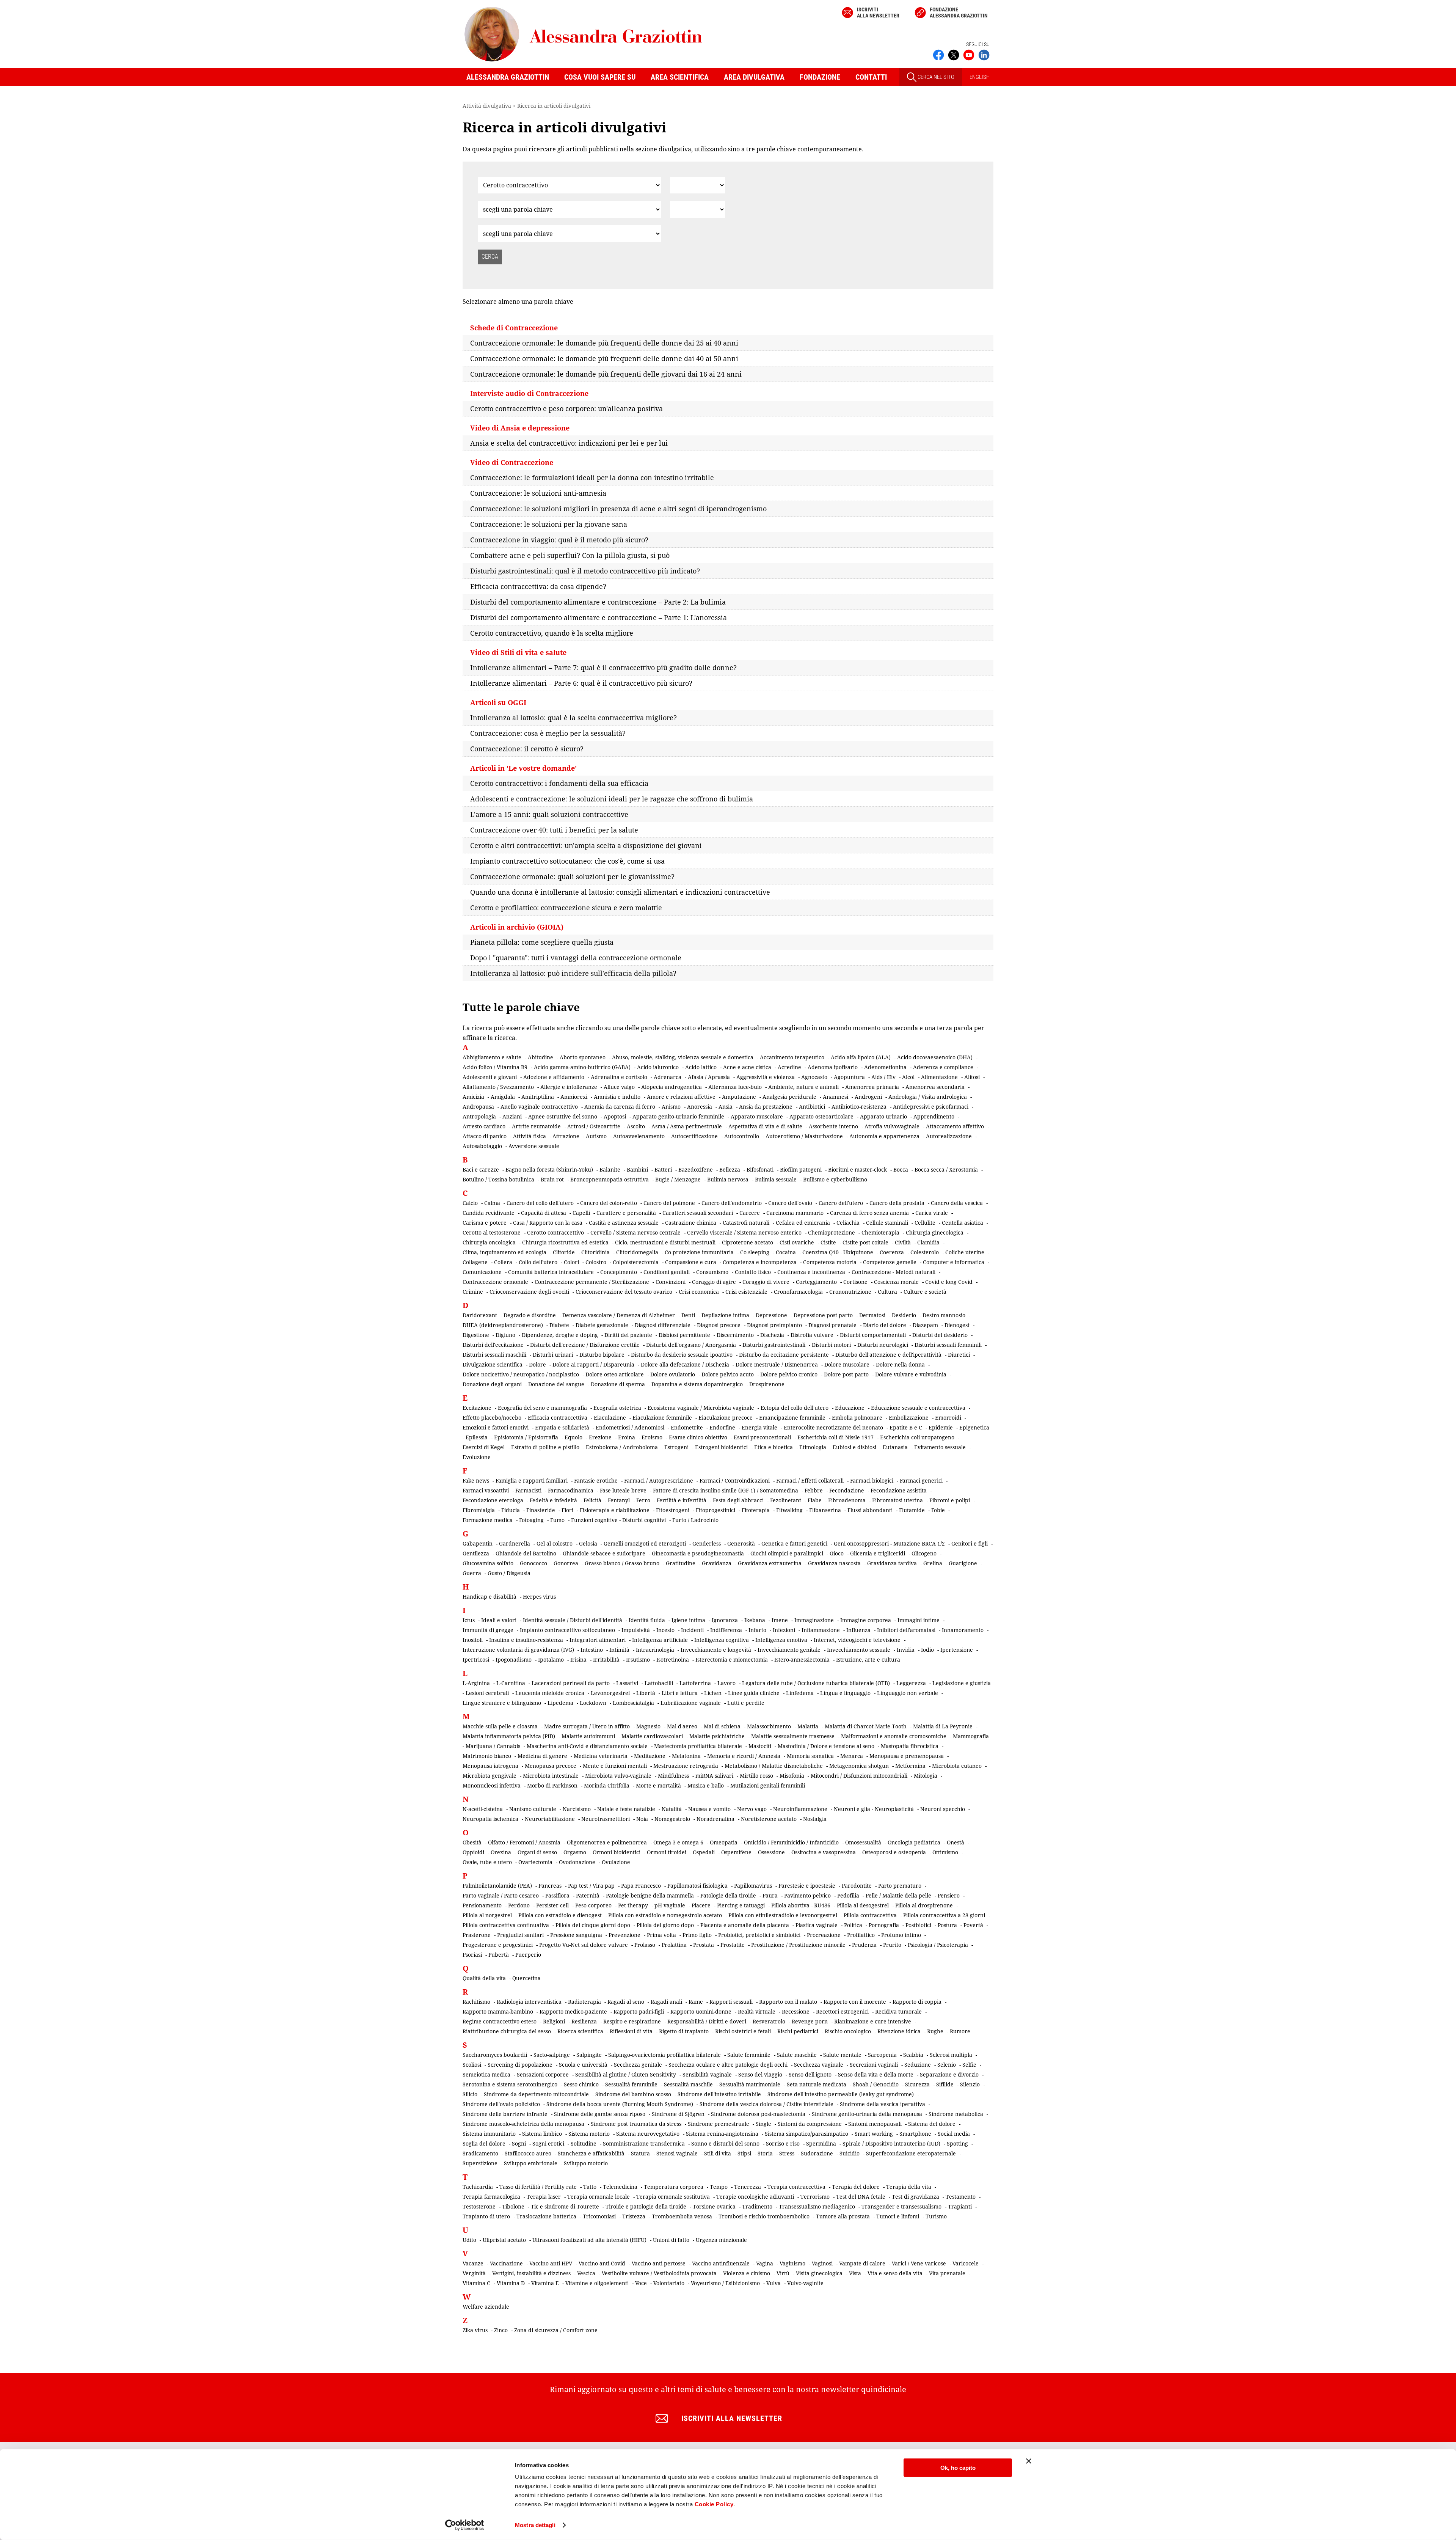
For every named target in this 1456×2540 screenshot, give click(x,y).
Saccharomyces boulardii (495, 2055)
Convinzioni (671, 1282)
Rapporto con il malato (788, 2002)
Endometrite (687, 1427)
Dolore (537, 1364)
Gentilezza (476, 1553)
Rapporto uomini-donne (701, 2011)
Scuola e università (583, 2065)
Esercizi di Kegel (484, 1447)
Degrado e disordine (530, 1315)
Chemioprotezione (832, 1232)
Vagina (765, 2263)
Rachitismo (476, 2002)
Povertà (973, 1925)
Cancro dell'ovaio (790, 1203)
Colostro (596, 1262)
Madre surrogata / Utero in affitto (587, 1726)
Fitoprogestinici (715, 1510)
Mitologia (926, 1776)
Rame (696, 2002)
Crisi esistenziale (746, 1292)
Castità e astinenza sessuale (624, 1223)
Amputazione (739, 1097)
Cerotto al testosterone (492, 1232)
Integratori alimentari (598, 1640)
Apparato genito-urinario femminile (678, 1116)
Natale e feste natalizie (626, 1809)
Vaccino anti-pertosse (659, 2263)
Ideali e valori (499, 1620)
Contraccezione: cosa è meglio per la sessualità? (548, 733)
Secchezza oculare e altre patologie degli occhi (728, 2065)
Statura (640, 2153)
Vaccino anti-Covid (602, 2263)
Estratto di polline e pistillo (545, 1447)
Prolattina (674, 1945)
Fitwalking (789, 1510)
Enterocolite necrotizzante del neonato (833, 1427)
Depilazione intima (725, 1315)
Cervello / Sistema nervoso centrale (635, 1232)
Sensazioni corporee (543, 2074)
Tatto (590, 2187)
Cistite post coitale (865, 1242)
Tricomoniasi (599, 2216)
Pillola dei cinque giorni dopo (593, 1925)
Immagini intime (919, 1620)
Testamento (961, 2197)
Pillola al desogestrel (863, 1905)
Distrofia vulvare (812, 1335)
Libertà (646, 1693)
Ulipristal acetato (504, 2240)
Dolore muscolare (847, 1364)
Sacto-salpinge (552, 2055)
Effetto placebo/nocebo (492, 1418)
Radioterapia (584, 2002)
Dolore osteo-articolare (615, 1374)
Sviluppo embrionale (531, 2163)
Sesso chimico (581, 2084)
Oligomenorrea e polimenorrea (607, 1842)
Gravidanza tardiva (892, 1563)
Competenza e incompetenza (760, 1262)
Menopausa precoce (551, 1766)
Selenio (947, 2065)
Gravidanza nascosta (834, 1563)
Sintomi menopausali (875, 2124)
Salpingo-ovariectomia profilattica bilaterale (664, 2055)
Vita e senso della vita (895, 2273)
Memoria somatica (810, 1756)
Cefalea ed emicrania (803, 1223)
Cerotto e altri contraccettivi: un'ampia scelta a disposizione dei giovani (586, 845)
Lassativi (627, 1683)
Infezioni (784, 1630)
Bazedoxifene (696, 1169)
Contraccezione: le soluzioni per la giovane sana (549, 524)
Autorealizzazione (949, 1136)
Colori (571, 1262)
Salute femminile (749, 2055)
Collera (503, 1262)
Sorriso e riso (783, 2143)
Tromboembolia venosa (682, 2216)
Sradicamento (480, 2153)
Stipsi (744, 2153)
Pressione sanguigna (576, 1935)
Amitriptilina (538, 1097)
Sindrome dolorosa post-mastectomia (758, 2114)
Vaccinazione (506, 2263)
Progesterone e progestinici (498, 1945)
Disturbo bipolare (602, 1355)
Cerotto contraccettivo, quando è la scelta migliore (552, 633)
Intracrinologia (655, 1650)
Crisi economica (699, 1292)
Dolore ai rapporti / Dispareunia (593, 1364)
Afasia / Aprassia (709, 1077)
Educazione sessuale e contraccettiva (918, 1408)
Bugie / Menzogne (678, 1179)
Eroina (627, 1437)
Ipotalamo (551, 1660)
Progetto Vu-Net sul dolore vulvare (584, 1945)
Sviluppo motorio (586, 2163)
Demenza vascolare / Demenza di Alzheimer (619, 1315)
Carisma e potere (485, 1223)
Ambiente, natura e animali (803, 1087)
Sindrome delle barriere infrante (505, 2114)
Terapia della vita (909, 2187)
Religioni (554, 2021)
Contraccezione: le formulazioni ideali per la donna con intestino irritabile (592, 478)
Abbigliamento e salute (492, 1057)
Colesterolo (925, 1252)
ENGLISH (980, 77)
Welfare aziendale (486, 2307)
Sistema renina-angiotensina (722, 2134)
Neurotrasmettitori (606, 1819)
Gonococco (533, 1563)
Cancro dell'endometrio (732, 1203)
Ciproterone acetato (748, 1242)
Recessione (796, 2011)
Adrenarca (668, 1077)
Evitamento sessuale (940, 1447)
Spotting (957, 2143)
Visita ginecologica (819, 2273)
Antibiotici (812, 1107)
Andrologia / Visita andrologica (928, 1097)
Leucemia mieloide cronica (550, 1693)
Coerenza (892, 1252)
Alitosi (972, 1077)
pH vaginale (670, 1905)
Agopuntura (849, 1077)
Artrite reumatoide (536, 1126)
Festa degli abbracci (738, 1500)
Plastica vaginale (817, 1925)
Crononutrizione (850, 1292)
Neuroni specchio (943, 1809)
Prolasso (645, 1945)
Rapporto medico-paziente (573, 2011)
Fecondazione (847, 1490)
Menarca (852, 1756)
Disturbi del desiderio (940, 1335)
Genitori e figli (970, 1543)
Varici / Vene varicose (919, 2263)
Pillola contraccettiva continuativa (506, 1925)
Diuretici (959, 1355)
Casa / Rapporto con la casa (548, 1223)
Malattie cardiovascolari (652, 1736)
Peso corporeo (593, 1905)
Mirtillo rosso (756, 1776)
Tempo (719, 2187)
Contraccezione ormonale (495, 1282)
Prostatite (733, 1945)
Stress (787, 2153)
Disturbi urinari (553, 1355)
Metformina (910, 1766)
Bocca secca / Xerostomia (946, 1169)
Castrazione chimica (691, 1223)
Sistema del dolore (932, 2124)
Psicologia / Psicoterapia (938, 1945)
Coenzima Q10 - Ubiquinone (838, 1252)
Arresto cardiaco (484, 1126)
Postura (947, 1925)
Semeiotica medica (486, 2074)
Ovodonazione (577, 1862)
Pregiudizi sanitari (520, 1935)
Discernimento (735, 1335)
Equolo (573, 1437)
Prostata (704, 1945)
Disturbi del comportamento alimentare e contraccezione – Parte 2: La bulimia (598, 602)
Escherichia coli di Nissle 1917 (835, 1437)
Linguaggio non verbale (908, 1693)
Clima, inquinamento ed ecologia (504, 1252)
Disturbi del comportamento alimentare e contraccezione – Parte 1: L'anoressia (599, 617)
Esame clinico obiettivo (698, 1437)
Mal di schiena (722, 1726)
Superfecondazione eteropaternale (911, 2153)
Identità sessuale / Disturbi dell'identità (573, 1620)
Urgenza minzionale (721, 2240)
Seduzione (918, 2065)
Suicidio (850, 2153)
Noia (642, 1819)
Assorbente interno (833, 1126)
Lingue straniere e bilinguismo (502, 1703)
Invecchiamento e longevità (716, 1650)
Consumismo (712, 1272)
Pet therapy (633, 1905)
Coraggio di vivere (766, 1282)
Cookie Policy (714, 2504)
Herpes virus (539, 1597)
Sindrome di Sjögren (678, 2114)
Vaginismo (792, 2263)
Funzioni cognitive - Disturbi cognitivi (618, 1520)
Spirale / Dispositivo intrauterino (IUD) (891, 2143)
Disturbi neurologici (883, 1345)
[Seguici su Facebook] (938, 54)
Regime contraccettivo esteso (500, 2021)
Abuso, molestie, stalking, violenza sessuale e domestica (683, 1057)
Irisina (578, 1660)
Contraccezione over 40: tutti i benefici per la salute (554, 830)
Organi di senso (537, 1852)
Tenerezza (748, 2187)
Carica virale (932, 1213)
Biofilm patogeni (801, 1169)
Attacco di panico (485, 1136)
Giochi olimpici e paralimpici (787, 1553)
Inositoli (473, 1640)
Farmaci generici (921, 1480)
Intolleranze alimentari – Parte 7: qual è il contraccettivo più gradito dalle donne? (603, 668)
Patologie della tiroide (728, 1895)
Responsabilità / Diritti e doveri (707, 2021)
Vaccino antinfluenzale (721, 2263)
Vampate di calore (862, 2263)
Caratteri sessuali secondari (698, 1213)
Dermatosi (872, 1315)
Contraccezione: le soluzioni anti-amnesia (538, 493)
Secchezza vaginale (819, 2065)
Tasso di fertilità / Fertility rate (538, 2187)
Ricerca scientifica (580, 2031)
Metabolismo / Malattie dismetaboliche (774, 1766)
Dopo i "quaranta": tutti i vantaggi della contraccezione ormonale (576, 958)
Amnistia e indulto (617, 1097)
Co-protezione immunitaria (699, 1252)
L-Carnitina (511, 1683)
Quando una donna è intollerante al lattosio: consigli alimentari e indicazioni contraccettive (620, 892)
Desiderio (904, 1315)
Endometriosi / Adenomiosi (630, 1427)
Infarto (757, 1630)
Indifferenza (726, 1630)
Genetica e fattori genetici (794, 1543)
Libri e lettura (680, 1693)
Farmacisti (528, 1490)
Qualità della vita (484, 1978)
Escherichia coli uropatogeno (917, 1437)
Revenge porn (810, 2021)
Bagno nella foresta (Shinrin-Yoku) (549, 1169)
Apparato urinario (883, 1116)
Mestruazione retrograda (686, 1766)
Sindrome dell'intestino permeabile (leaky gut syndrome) (841, 2094)
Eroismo (652, 1437)
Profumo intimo (901, 1935)
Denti (688, 1315)
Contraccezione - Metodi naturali (894, 1272)
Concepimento (619, 1272)
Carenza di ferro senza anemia (869, 1213)
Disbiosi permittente (684, 1335)
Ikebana (755, 1620)
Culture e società (925, 1292)
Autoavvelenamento (639, 1136)
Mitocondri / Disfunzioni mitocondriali (859, 1776)
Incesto (665, 1630)
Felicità (592, 1500)
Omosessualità (863, 1842)
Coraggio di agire (714, 1282)
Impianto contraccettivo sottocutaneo (567, 1630)
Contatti (871, 77)
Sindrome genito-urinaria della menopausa (867, 2114)
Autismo (596, 1136)
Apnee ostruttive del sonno (563, 1116)
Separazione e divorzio (949, 2074)
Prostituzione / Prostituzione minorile (798, 1945)
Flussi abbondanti (870, 1510)
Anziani (512, 1116)
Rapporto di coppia (917, 2002)
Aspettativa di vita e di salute (765, 1126)
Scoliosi (472, 2065)
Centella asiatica (963, 1223)
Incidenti (692, 1630)
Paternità (588, 1895)
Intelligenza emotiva (781, 1640)
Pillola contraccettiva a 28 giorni (944, 1915)
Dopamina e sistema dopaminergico (697, 1384)
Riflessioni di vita (631, 2031)
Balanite (610, 1169)
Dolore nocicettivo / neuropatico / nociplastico (521, 1374)
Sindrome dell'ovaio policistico (501, 2104)
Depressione (771, 1315)
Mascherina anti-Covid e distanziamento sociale (587, 1746)
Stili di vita (718, 2153)
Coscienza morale (896, 1282)
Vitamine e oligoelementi (597, 2283)
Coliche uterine (965, 1252)
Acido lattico (701, 1067)
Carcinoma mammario (795, 1213)
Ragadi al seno (626, 2002)
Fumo (557, 1520)
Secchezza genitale (638, 2065)
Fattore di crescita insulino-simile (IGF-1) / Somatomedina (726, 1490)
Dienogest (957, 1325)
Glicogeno (924, 1553)
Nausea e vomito (709, 1809)
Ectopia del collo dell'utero (795, 1408)
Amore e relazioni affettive (681, 1097)
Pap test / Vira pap (591, 1886)
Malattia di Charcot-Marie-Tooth (866, 1726)
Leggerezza (911, 1683)
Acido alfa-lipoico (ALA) (861, 1057)
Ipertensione (957, 1650)
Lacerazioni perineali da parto (571, 1683)
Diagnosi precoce (719, 1325)
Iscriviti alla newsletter (878, 13)
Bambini (637, 1169)
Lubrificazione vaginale (691, 1703)
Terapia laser (544, 2197)
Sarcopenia (882, 2055)
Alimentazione (939, 1077)
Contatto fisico (753, 1272)
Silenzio (970, 2084)
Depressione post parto (823, 1315)
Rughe (935, 2031)
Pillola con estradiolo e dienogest (560, 1915)
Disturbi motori (831, 1345)
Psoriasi (472, 1955)
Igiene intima (688, 1620)
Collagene (475, 1262)
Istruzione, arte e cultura (868, 1660)
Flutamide (912, 1510)
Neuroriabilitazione (550, 1819)
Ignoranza (725, 1620)
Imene (780, 1620)
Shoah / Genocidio (876, 2084)
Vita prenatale (947, 2273)
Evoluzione (477, 1457)
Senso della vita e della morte (876, 2074)
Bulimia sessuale (776, 1179)
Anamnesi (835, 1097)
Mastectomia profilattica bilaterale (698, 1746)
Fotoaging (531, 1520)
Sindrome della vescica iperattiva (883, 2104)
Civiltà (903, 1242)
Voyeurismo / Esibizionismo (725, 2283)
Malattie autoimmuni (588, 1736)
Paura (770, 1895)
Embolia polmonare (857, 1418)
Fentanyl (619, 1500)
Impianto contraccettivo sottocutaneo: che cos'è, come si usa (567, 861)
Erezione (600, 1437)
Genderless (707, 1543)
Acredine (789, 1067)
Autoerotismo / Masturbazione (804, 1136)
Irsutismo (638, 1660)
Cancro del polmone (669, 1203)
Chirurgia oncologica (489, 1242)
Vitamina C (476, 2283)
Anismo (671, 1107)
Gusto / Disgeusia (509, 1573)
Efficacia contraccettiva (558, 1418)
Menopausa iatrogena (490, 1766)
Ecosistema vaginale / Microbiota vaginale (701, 1408)
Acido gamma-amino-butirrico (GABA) (582, 1067)
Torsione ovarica (714, 2206)
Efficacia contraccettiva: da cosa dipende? (538, 586)
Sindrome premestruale (719, 2124)
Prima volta (661, 1935)
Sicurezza (917, 2084)
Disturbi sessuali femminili (948, 1345)
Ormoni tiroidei (667, 1852)
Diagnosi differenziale (663, 1325)
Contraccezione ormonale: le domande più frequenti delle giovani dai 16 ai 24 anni (606, 374)
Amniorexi (574, 1097)
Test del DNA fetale (861, 2197)
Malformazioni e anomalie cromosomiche (894, 1736)
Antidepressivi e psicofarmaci (931, 1107)
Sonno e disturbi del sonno (725, 2143)
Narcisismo (577, 1809)
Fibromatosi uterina (897, 1500)
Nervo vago (752, 1809)
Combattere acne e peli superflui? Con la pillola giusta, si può (570, 555)
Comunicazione (482, 1272)
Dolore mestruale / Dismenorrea (777, 1364)
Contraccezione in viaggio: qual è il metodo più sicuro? (559, 540)
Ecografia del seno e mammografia (542, 1408)
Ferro (643, 1500)
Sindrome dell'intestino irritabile (719, 2094)
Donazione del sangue (556, 1384)
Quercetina (526, 1978)
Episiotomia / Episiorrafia (526, 1437)
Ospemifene (736, 1852)
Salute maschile (797, 2055)
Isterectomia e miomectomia (732, 1660)
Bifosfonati (760, 1169)
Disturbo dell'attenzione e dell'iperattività (888, 1355)
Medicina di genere (542, 1756)
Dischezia (772, 1335)
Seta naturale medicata (817, 2084)
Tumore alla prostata (843, 2216)
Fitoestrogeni (673, 1510)
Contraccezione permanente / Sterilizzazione (592, 1282)
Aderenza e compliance (943, 1067)
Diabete (559, 1325)
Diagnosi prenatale (832, 1325)
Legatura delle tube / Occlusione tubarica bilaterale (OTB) (816, 1683)
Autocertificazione (694, 1136)
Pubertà (499, 1955)
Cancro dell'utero (841, 1203)
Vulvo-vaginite (805, 2283)
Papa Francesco (641, 1886)
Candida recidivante (489, 1213)
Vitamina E (545, 2283)
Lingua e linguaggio (845, 1693)
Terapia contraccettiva (796, 2187)
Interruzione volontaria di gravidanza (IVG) (518, 1650)
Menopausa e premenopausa (907, 1756)
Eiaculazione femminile (662, 1418)
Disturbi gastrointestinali (774, 1345)
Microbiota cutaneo (957, 1766)
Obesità (472, 1842)
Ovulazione (616, 1862)
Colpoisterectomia (636, 1262)
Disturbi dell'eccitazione (493, 1345)
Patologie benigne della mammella (650, 1895)
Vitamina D (511, 2283)
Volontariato (669, 2283)
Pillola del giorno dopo (665, 1925)
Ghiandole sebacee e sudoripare (604, 1553)
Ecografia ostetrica (617, 1408)
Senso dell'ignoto (810, 2074)
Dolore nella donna (900, 1364)
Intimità (619, 1650)
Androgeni (868, 1097)
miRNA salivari (714, 1776)
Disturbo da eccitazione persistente (784, 1355)
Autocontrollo (742, 1136)
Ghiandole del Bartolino (526, 1553)
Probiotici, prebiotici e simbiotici (759, 1935)
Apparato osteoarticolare (821, 1116)
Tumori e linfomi (898, 2216)
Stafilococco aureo (528, 2153)
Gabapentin (478, 1543)
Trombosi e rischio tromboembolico (764, 2216)
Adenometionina (885, 1067)
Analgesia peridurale (789, 1097)
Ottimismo (945, 1852)
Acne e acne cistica (747, 1067)
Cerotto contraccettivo (555, 1232)
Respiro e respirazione (632, 2021)
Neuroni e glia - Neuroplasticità (874, 1809)
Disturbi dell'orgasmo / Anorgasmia (691, 1345)
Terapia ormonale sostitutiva (673, 2197)
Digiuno (505, 1335)
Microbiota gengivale (490, 1776)
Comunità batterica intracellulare (551, 1272)
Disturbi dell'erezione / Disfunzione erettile (585, 1345)
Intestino (592, 1650)
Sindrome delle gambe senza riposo (600, 2114)
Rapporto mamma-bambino (498, 2011)
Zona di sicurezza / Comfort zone (556, 2330)
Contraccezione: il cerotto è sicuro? (527, 749)
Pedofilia (848, 1895)
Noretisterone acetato (769, 1819)
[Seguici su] (969, 54)
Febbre (814, 1490)
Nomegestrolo (672, 1819)
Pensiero (949, 1895)
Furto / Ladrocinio (695, 1520)
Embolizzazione (909, 1418)
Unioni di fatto (671, 2240)
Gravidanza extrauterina (770, 1563)
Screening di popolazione (520, 2065)
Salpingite (589, 2055)
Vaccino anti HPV (551, 2263)
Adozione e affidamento (554, 1077)
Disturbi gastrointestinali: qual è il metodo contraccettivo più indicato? (585, 571)
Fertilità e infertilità (682, 1500)
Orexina (501, 1852)
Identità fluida (647, 1620)
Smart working (874, 2134)
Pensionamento (482, 1905)
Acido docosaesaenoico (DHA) (935, 1057)
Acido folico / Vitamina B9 (495, 1067)
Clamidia (928, 1242)
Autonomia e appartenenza (884, 1136)
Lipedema (560, 1703)
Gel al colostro (555, 1543)
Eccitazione (477, 1408)
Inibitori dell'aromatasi (906, 1630)
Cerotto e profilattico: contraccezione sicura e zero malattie (566, 908)
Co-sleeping (755, 1252)
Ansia (726, 1107)
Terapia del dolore (856, 2187)
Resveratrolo (769, 2021)
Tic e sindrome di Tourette (565, 2206)
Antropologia (479, 1116)
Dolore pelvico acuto (728, 1374)
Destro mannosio (944, 1315)
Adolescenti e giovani (490, 1077)
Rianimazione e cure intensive (873, 2021)
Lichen (713, 1693)
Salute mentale (842, 2055)
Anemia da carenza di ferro (620, 1107)
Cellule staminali (887, 1223)
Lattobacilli (659, 1683)
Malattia (808, 1726)
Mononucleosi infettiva (492, 1785)
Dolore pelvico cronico (789, 1374)
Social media (954, 2134)
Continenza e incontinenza (811, 1272)
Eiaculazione (610, 1418)
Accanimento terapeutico (792, 1057)
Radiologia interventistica (529, 2002)
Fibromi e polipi (950, 1500)
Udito (469, 2240)
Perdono (519, 1905)
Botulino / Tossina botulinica (498, 1179)
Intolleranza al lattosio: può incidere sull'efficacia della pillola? (573, 973)
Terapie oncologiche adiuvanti (755, 2197)
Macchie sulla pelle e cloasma (500, 1726)
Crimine (473, 1292)
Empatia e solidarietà (562, 1427)
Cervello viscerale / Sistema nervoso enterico (744, 1232)
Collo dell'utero (538, 1262)
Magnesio (648, 1726)
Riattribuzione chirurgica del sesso (507, 2031)
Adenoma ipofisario (833, 1067)
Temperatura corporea (674, 2187)
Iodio (927, 1650)
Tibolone (513, 2206)
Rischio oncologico (848, 2031)
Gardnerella (515, 1543)
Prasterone (477, 1935)
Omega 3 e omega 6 (678, 1842)
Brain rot (552, 1179)
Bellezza (730, 1169)
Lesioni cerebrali (487, 1693)
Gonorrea (566, 1563)
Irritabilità (606, 1660)
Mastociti (760, 1746)
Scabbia (913, 2055)
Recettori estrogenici (842, 2011)
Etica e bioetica (773, 1447)
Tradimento (757, 2206)
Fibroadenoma (847, 1500)
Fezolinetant (786, 1500)
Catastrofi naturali (746, 1223)
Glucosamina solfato (488, 1563)
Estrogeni (676, 1447)
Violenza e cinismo (747, 2273)
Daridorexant (480, 1315)
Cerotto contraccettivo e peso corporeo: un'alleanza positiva (566, 408)
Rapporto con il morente (855, 2002)
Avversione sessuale (534, 1146)
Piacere (701, 1905)
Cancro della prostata (897, 1203)
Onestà (955, 1842)
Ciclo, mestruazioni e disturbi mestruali (665, 1242)
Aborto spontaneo (583, 1057)
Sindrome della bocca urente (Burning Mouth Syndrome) (620, 2104)
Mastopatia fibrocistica (910, 1746)
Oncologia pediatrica (914, 1842)
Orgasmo (575, 1852)
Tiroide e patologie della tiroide (646, 2206)
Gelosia (588, 1543)
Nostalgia (815, 1819)
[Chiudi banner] (1029, 2461)
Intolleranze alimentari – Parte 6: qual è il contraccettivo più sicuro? (581, 683)
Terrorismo (815, 2197)
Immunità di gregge (488, 1630)
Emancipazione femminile (792, 1418)
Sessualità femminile (631, 2084)
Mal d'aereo (682, 1726)
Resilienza (584, 2021)
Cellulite (925, 1223)
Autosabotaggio (482, 1146)
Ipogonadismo (514, 1660)
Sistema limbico (542, 2134)
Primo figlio (697, 1935)
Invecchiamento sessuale (859, 1650)
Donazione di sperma (618, 1384)
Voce (641, 2283)
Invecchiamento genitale (789, 1650)
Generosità (741, 1543)
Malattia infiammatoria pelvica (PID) (509, 1736)
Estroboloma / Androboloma (622, 1447)
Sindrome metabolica (956, 2114)
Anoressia (700, 1107)
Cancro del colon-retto (609, 1203)
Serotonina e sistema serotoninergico (510, 2084)
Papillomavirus (753, 1886)
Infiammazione (821, 1630)
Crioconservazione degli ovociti (529, 1292)
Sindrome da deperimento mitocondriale (536, 2094)
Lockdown (593, 1703)
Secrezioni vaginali (874, 2065)
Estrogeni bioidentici (721, 1447)
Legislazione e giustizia (962, 1683)
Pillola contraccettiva (870, 1915)
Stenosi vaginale (677, 2153)
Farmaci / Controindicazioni (735, 1480)
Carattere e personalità (626, 1213)
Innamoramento (963, 1630)
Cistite (828, 1242)
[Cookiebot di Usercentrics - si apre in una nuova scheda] (465, 2525)
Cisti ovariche (797, 1242)
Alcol (908, 1077)
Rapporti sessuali (731, 2002)
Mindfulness (673, 1776)
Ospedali (704, 1852)
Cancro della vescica (957, 1203)
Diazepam (925, 1325)
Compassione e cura (691, 1262)
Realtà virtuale (757, 2011)
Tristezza (634, 2216)
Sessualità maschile (688, 2084)
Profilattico (861, 1935)
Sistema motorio (589, 2134)
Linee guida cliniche (754, 1693)
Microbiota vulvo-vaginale (618, 1776)
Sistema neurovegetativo (648, 2134)
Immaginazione (814, 1620)
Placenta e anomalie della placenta (745, 1925)
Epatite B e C (906, 1427)
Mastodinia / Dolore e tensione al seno (826, 1746)
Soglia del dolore (484, 2143)
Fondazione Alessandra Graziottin (959, 13)
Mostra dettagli (535, 2525)
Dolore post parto (846, 1374)
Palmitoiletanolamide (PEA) (497, 1886)
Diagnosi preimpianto (774, 1325)
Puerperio (528, 1955)
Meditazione (650, 1756)
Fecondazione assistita (899, 1490)
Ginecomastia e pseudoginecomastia (698, 1553)
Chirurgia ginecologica (935, 1232)
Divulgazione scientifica (493, 1364)
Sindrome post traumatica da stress (636, 2124)
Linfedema (800, 1693)
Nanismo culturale (533, 1809)
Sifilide (945, 2084)
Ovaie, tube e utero (487, 1862)
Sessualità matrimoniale (750, 2084)
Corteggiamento (816, 1282)
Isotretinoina (673, 1660)
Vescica (586, 2273)
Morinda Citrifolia (607, 1785)
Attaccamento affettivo (955, 1126)
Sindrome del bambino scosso (633, 2094)
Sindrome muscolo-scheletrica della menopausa (523, 2124)
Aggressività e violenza (766, 1077)
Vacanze (473, 2263)
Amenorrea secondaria (935, 1087)
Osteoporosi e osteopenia (894, 1852)
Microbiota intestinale (551, 1776)
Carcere (750, 1213)
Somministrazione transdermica (644, 2143)
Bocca (901, 1169)
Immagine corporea (866, 1620)
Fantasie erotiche (596, 1480)
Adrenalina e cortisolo (619, 1077)
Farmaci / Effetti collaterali (810, 1480)
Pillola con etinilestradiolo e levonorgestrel (783, 1915)
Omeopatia (724, 1842)
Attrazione (566, 1136)
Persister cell (552, 1905)
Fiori (567, 1510)
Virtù (783, 2273)
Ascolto (636, 1126)
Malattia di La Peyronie (943, 1726)
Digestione (476, 1335)
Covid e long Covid (949, 1282)
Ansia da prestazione (766, 1107)
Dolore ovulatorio (673, 1374)
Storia (765, 2153)
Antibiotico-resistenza (859, 1107)
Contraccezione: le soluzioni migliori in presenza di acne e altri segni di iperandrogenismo (618, 509)
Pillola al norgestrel (487, 1915)
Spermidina (821, 2143)
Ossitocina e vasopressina (824, 1852)
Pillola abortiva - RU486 (801, 1905)
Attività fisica (530, 1136)
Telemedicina (620, 2187)
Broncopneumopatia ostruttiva (610, 1179)
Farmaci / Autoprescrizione (659, 1480)
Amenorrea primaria (872, 1087)
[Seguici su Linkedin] (984, 54)
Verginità (474, 2273)
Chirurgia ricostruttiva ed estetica (565, 1242)
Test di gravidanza (915, 2197)
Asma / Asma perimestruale (687, 1126)
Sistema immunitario (489, 2134)
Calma (492, 1203)
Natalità (672, 1809)
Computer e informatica (954, 1262)
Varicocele (966, 2263)
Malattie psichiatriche (717, 1736)
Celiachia (848, 1223)
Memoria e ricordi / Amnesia (744, 1756)
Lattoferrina (695, 1683)
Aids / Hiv (883, 1077)
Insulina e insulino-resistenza (526, 1640)
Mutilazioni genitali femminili (768, 1785)
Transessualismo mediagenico (817, 2206)
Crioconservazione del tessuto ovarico (624, 1292)
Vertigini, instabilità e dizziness (531, 2273)
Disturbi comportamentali (873, 1335)
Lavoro (726, 1683)
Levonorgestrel (610, 1693)
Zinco (501, 2330)
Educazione (850, 1408)
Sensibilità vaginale (707, 2074)
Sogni (519, 2143)
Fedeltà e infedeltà (553, 1500)
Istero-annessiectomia (802, 1660)
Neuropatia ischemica (490, 1819)
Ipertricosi (476, 1660)
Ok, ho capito (958, 2468)
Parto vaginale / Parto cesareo (501, 1895)
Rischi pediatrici (798, 2031)
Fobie (938, 1510)
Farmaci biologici (872, 1480)
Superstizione (480, 2163)
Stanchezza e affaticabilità (591, 2153)
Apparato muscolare (757, 1116)
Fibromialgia (479, 1510)
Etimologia (813, 1447)
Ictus (469, 1620)
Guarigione (963, 1563)
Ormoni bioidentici (617, 1852)
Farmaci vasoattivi (486, 1490)
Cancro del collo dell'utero (540, 1203)
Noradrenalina (715, 1819)
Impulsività (636, 1630)
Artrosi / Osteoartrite (594, 1126)
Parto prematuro (900, 1886)
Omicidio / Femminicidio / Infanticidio (791, 1842)
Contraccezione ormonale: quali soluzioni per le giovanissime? (572, 877)
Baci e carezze (481, 1169)
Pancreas (550, 1886)
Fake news (476, 1480)
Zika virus (475, 2330)
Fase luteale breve (623, 1490)
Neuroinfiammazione (800, 1809)
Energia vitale (759, 1427)
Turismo (936, 2216)
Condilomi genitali (667, 1272)
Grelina (933, 1563)
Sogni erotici (548, 2143)
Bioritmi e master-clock (857, 1169)
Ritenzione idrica (899, 2031)
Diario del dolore (885, 1325)
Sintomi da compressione (810, 2124)
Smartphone (915, 2134)
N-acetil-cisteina (483, 1809)
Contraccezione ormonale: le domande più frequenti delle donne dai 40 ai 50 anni (604, 358)
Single (763, 2124)
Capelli (581, 1213)
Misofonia (792, 1776)
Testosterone (479, 2206)
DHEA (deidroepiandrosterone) (503, 1325)
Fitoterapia (756, 1510)
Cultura (887, 1292)
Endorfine (722, 1427)
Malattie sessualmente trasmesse (793, 1736)
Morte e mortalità (658, 1785)
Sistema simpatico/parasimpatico (806, 2134)
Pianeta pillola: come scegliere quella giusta (542, 942)
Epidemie (941, 1427)
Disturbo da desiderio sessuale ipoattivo (682, 1355)
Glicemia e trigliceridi (878, 1553)
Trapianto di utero (486, 2216)
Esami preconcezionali (762, 1437)
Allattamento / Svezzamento (498, 1087)
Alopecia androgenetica (672, 1087)
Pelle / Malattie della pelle (898, 1895)
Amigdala (503, 1097)
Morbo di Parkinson (552, 1785)
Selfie (969, 2065)
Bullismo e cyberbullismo (835, 1179)
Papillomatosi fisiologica (697, 1886)
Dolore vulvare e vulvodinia (911, 1374)
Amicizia (473, 1097)
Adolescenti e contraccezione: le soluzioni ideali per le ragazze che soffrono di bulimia (612, 799)
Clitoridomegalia (637, 1252)
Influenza (858, 1630)
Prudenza (864, 1945)
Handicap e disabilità (490, 1597)
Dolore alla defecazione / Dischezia (685, 1364)
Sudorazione (817, 2153)
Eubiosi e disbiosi (854, 1447)
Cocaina (786, 1252)
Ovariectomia (535, 1862)
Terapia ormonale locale (599, 2197)
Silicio (470, 2094)
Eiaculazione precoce (726, 1418)
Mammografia (971, 1736)
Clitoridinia (595, 1252)
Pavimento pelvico (807, 1895)
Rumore (960, 2031)
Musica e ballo (706, 1785)
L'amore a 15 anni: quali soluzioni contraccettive (549, 814)
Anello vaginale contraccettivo (539, 1107)
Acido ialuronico (658, 1067)
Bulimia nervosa (728, 1179)
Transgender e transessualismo (901, 2206)
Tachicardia (478, 2187)
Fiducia (511, 1510)
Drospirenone (767, 1384)
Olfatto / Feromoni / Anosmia (524, 1842)
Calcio (470, 1203)
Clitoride (564, 1252)
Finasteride (541, 1510)
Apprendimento (934, 1116)
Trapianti (960, 2206)
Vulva (773, 2283)
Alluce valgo (619, 1087)
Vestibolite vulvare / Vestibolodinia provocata (659, 2273)
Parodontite (857, 1886)
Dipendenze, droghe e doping (560, 1335)
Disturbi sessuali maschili (494, 1355)
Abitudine (541, 1057)
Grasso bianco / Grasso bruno (622, 1563)
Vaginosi (822, 2263)
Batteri (663, 1169)
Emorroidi (948, 1418)
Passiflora (557, 1895)
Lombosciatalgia (633, 1703)
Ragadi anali (666, 2002)
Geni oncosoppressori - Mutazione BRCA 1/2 (889, 1543)
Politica (853, 1925)
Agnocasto (814, 1077)
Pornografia (884, 1925)
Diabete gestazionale (602, 1325)
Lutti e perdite (746, 1703)
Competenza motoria (830, 1262)
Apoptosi (615, 1116)
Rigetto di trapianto (684, 2031)
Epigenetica (974, 1427)
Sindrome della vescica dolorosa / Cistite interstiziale (766, 2104)
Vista (855, 2273)
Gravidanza (717, 1563)
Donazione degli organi (492, 1384)
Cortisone (855, 1282)
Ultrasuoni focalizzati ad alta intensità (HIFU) (589, 2240)
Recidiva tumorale (898, 2011)
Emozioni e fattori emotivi (496, 1427)
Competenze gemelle (890, 1262)
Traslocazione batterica (546, 2216)
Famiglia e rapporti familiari (532, 1480)
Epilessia (477, 1437)
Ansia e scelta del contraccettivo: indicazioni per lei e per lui (569, 443)
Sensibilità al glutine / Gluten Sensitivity (626, 2074)
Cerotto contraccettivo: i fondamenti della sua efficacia (559, 783)
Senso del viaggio (760, 2074)
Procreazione (824, 1935)
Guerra (472, 1573)
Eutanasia (895, 1447)
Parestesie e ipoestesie (807, 1886)
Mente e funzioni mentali (615, 1766)
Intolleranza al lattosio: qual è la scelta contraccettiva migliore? (573, 718)
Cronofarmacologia (798, 1292)
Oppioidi (473, 1852)
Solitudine (584, 2143)
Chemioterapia (880, 1232)
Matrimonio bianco (487, 1756)
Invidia (906, 1650)
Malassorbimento (769, 1726)
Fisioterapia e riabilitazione (615, 1510)
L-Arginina (476, 1683)
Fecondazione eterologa (493, 1500)
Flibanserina (825, 1510)
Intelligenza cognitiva (722, 1640)
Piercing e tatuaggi (741, 1905)
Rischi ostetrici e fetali (743, 2031)
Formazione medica (488, 1520)
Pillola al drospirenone (924, 1905)
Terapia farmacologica (491, 2197)
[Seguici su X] (954, 54)
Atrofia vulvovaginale (892, 1126)
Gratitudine (681, 1563)
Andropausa (478, 1107)
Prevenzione (624, 1935)
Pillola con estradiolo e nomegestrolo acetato (665, 1915)
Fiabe (815, 1500)
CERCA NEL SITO (935, 77)
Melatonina (686, 1756)
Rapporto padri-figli (639, 2011)
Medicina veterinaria (601, 1756)
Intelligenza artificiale (660, 1640)
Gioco (837, 1553)
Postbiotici (918, 1925)
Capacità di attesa (544, 1213)
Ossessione (771, 1852)
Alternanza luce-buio (735, 1087)
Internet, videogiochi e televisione (857, 1640)
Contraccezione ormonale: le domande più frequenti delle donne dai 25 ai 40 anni (604, 343)
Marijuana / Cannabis (493, 1746)
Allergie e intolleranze (569, 1087)
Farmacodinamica (571, 1490)
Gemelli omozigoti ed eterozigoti (645, 1543)
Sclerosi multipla (951, 2055)
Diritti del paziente (628, 1335)
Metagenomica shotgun (859, 1766)
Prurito (892, 1945)
